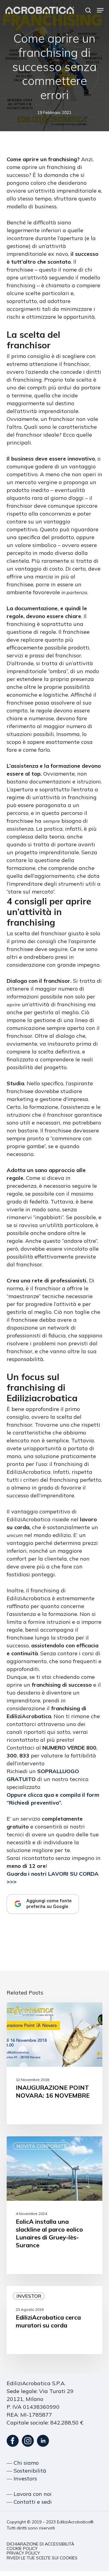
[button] (100, 10)
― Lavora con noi (29, 2494)
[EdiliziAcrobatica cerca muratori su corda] (55, 2320)
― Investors (22, 2478)
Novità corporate (42, 2146)
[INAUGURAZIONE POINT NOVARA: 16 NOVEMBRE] (55, 2063)
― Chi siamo (23, 2463)
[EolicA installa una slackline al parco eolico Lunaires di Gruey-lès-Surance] (55, 2205)
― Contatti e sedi (29, 2502)
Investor (29, 2296)
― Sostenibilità (26, 2471)
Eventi (25, 2012)
